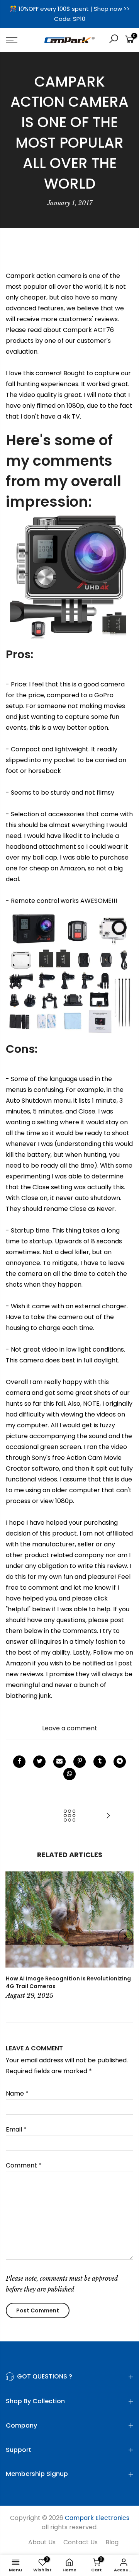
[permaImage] (100, 1762)
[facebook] (19, 1762)
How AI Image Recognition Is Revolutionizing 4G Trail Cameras (68, 1982)
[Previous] (14, 1936)
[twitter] (39, 1762)
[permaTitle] (59, 1762)
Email (16, 2129)
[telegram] (120, 1762)
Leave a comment (70, 1728)
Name (17, 2093)
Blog (112, 2542)
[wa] (69, 1774)
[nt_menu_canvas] (19, 40)
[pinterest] (80, 1762)
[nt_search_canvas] (114, 40)
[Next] (125, 1936)
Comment (24, 2165)
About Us (42, 2542)
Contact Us (81, 2542)
